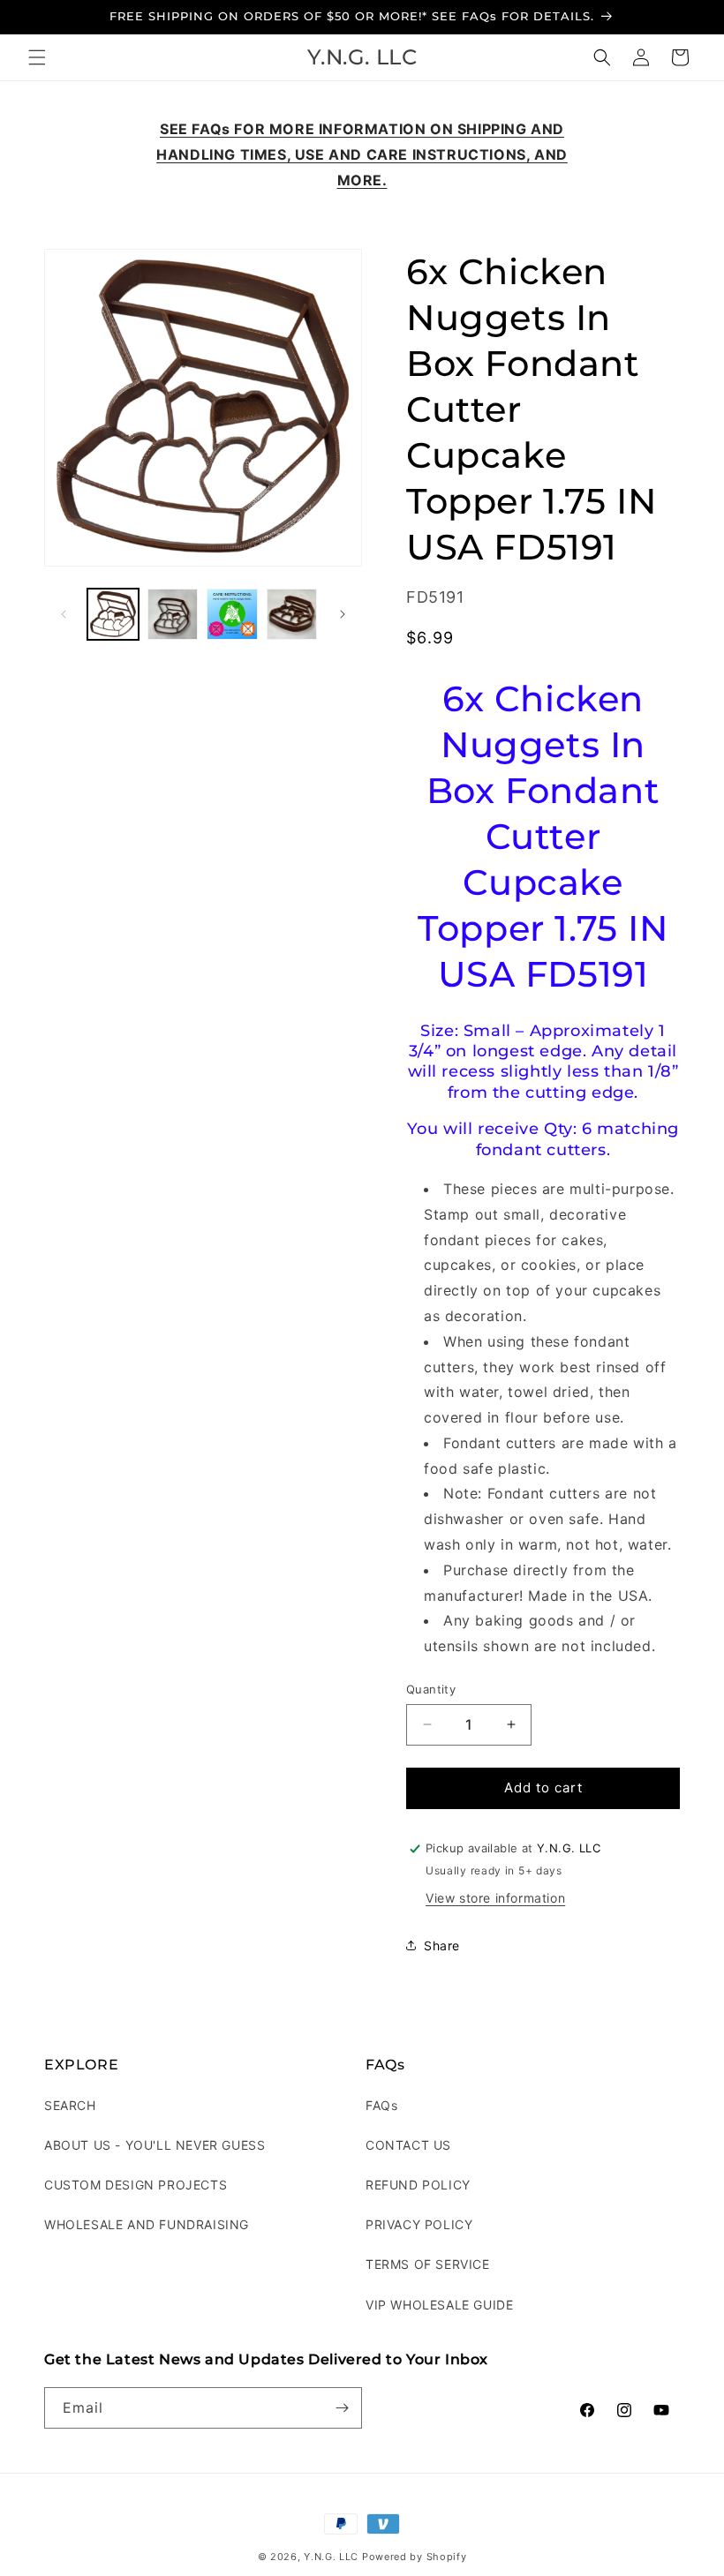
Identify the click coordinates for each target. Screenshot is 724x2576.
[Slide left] (64, 614)
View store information (495, 1898)
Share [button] (442, 1945)
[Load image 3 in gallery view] (232, 614)
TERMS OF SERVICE (428, 2264)
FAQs (381, 2105)
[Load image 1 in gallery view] (113, 614)
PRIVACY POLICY (419, 2224)
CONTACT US (408, 2145)
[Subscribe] (342, 2408)
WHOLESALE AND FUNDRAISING (147, 2224)
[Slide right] (343, 614)
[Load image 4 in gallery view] (292, 614)
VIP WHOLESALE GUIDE (439, 2305)
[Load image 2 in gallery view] (173, 614)
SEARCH (70, 2105)
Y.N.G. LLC (331, 2557)
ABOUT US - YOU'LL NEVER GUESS (155, 2145)
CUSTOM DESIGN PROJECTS (136, 2185)
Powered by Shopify (415, 2557)
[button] (37, 57)
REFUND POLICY (418, 2185)
